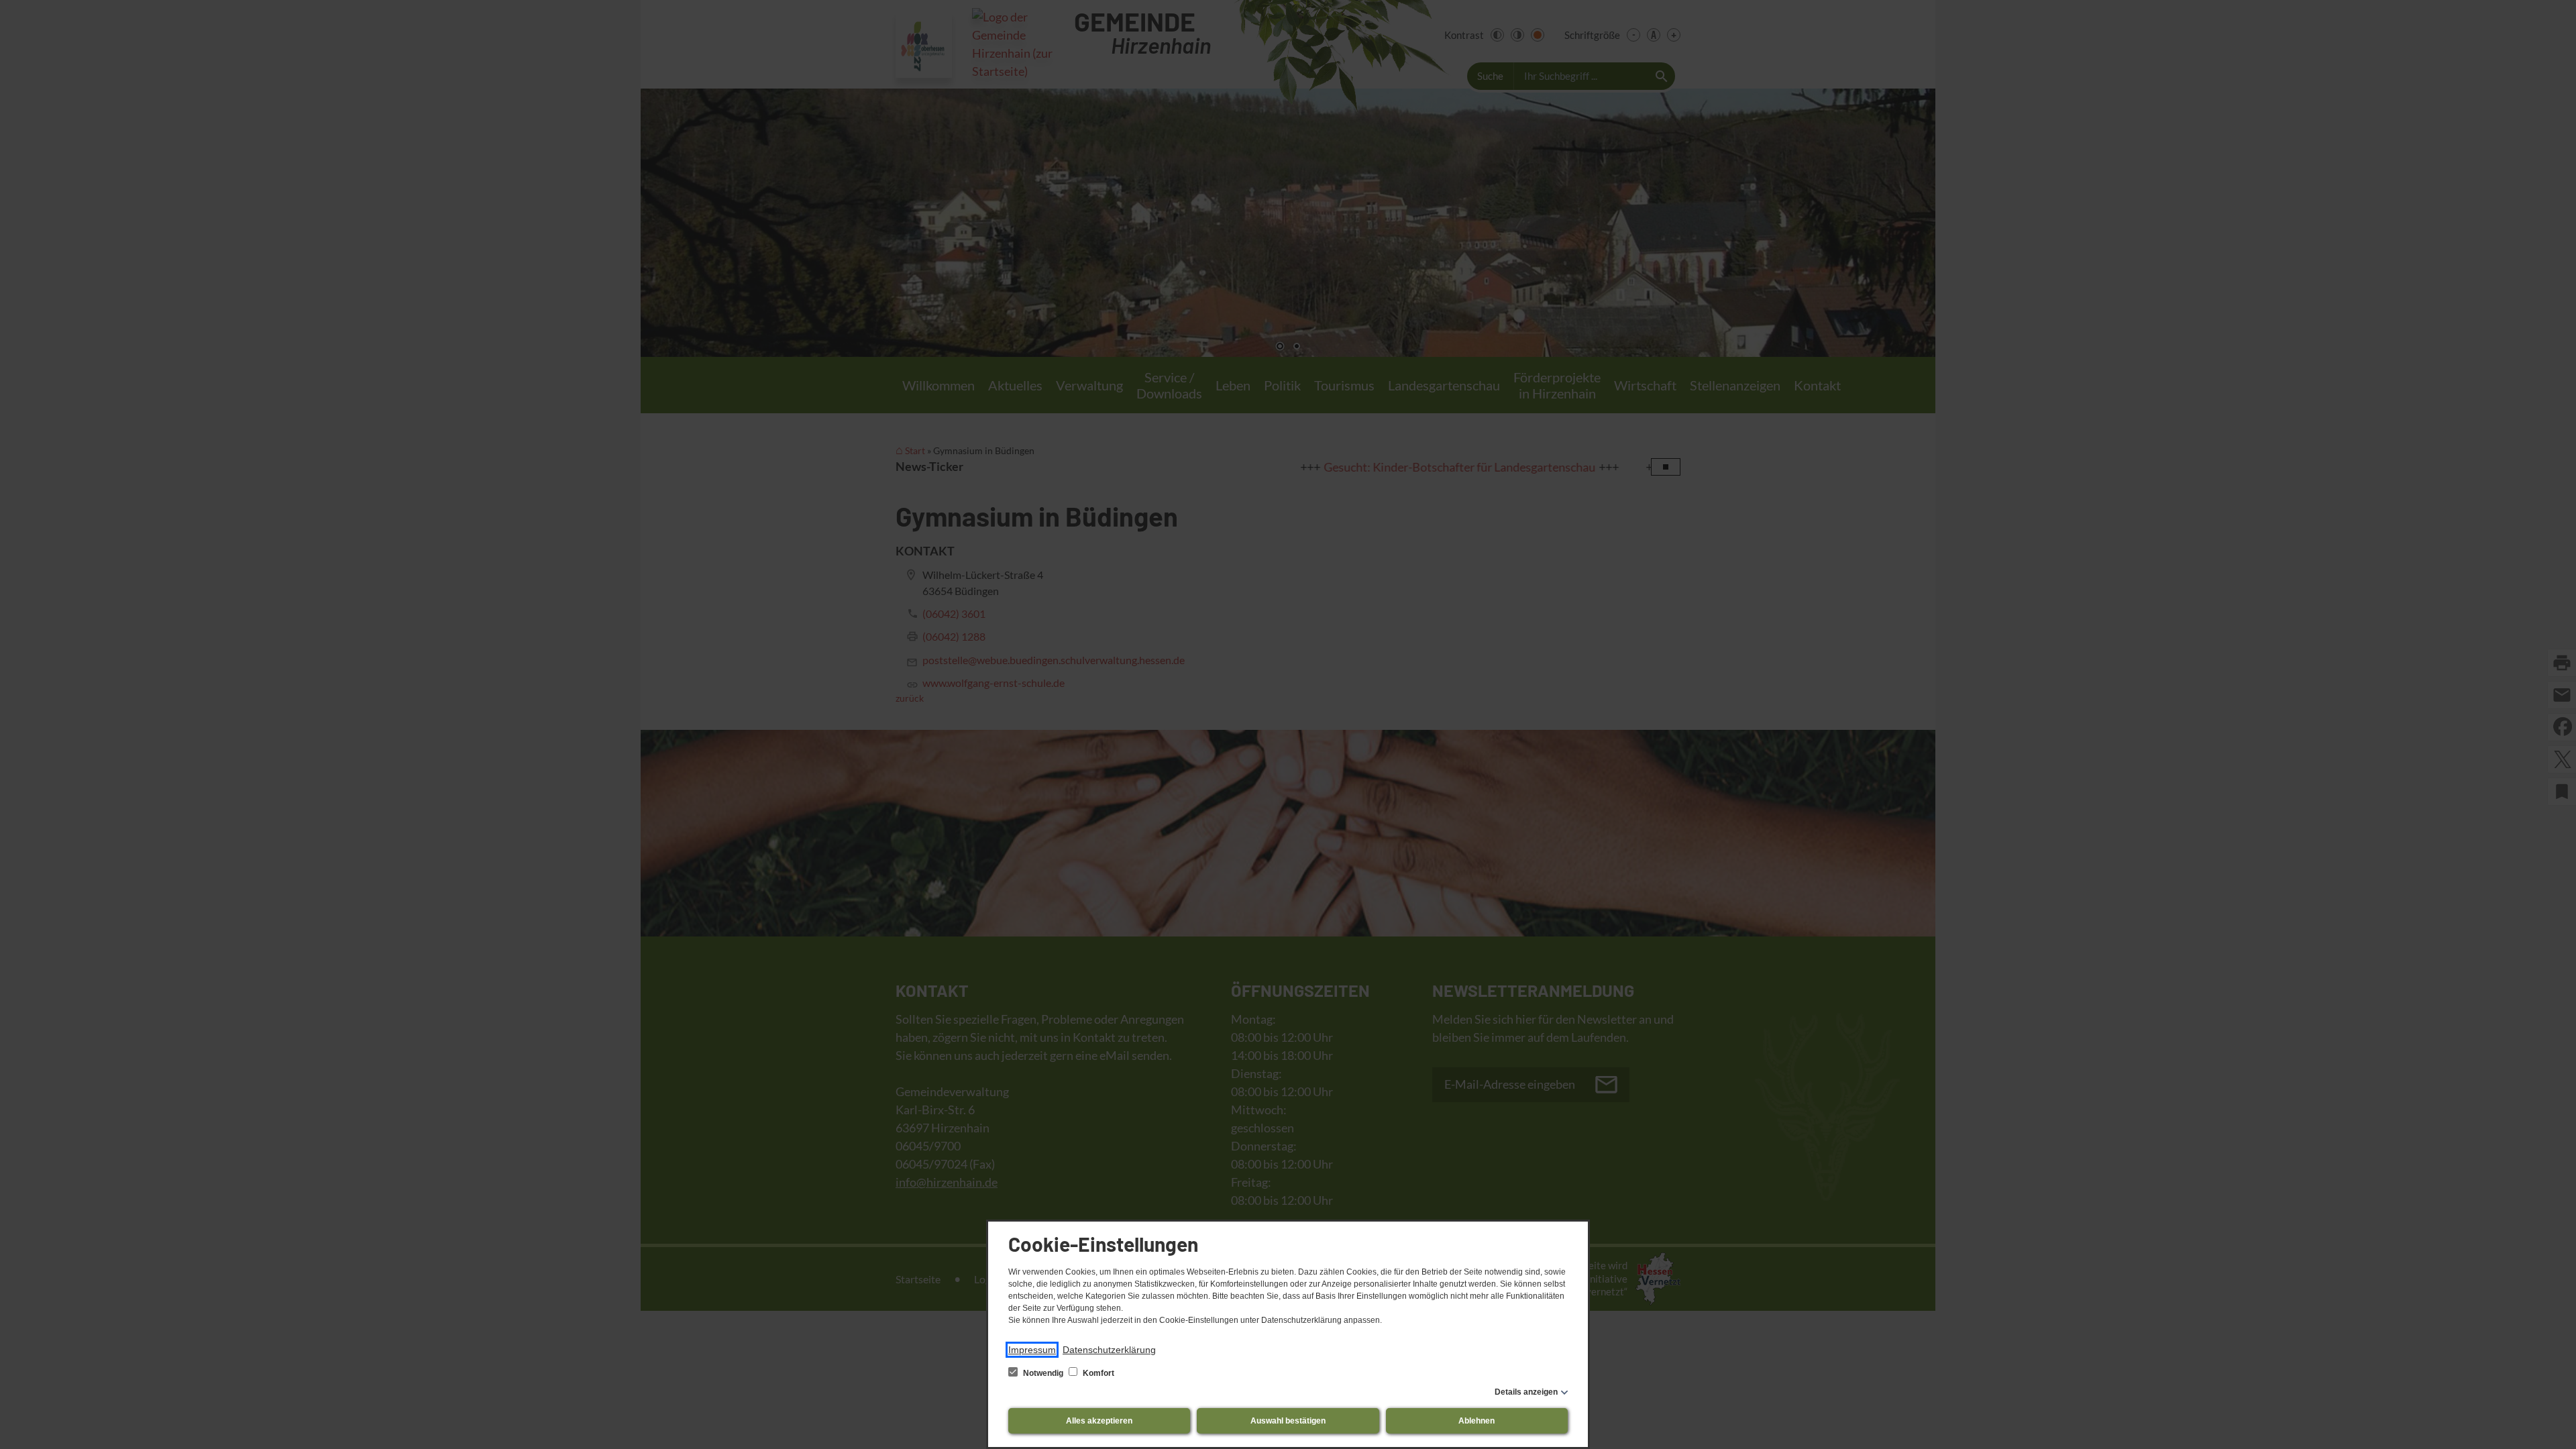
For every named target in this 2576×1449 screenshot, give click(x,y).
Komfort (1097, 1373)
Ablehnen (1477, 1421)
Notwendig (1043, 1373)
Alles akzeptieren (1099, 1421)
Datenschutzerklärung (1109, 1350)
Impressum (1032, 1350)
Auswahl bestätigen (1288, 1421)
